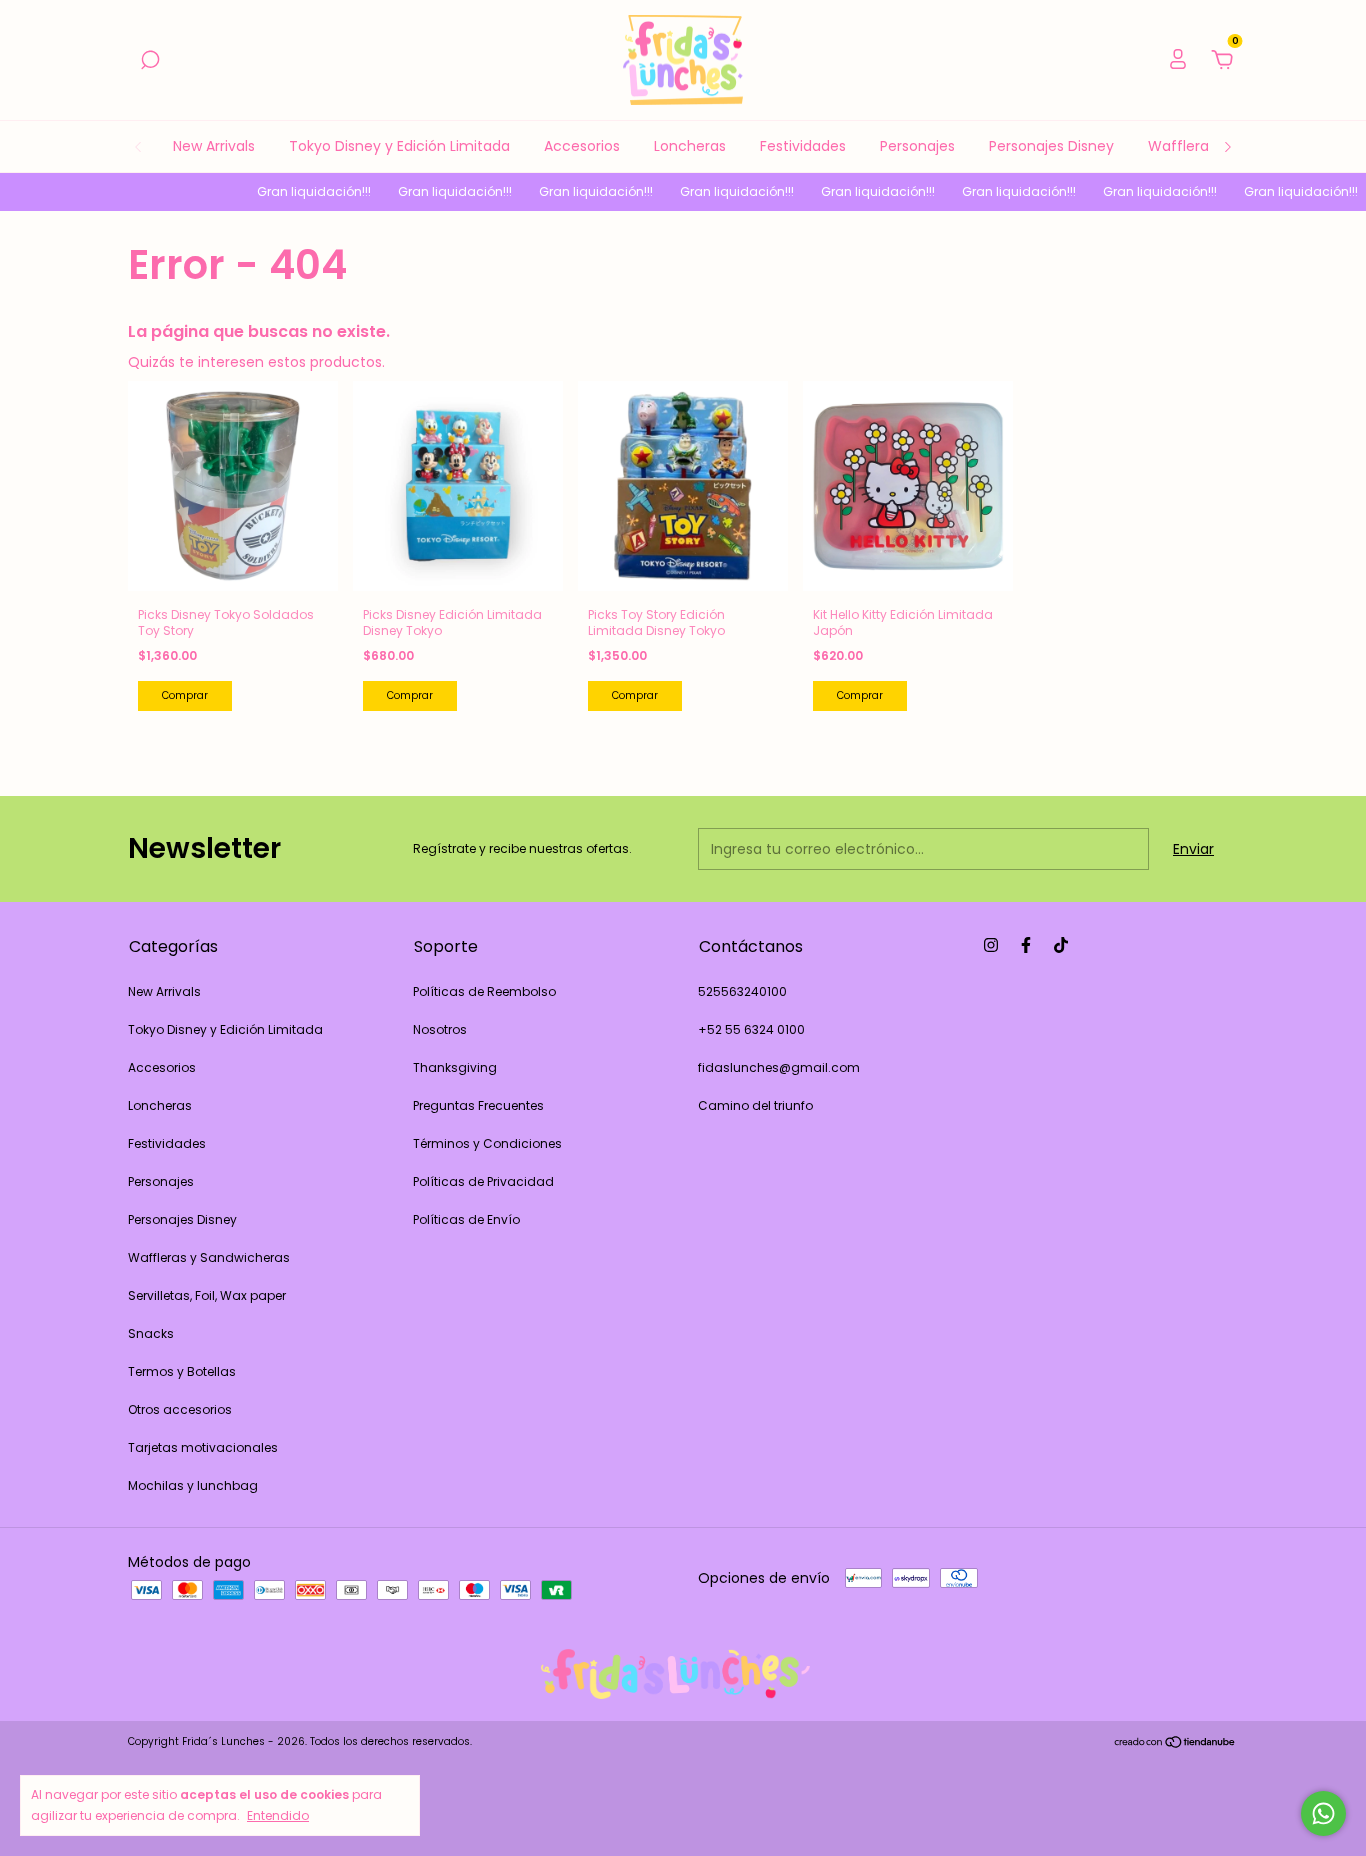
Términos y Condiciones (487, 1143)
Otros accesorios (180, 1409)
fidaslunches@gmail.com (779, 1067)
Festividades (803, 146)
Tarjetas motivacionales (203, 1447)
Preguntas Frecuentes (478, 1105)
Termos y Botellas (182, 1371)
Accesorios (582, 146)
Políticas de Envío (466, 1219)
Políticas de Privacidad (483, 1181)
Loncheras (690, 146)
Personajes (917, 146)
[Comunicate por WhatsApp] (1323, 1813)
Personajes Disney (1051, 146)
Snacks (151, 1333)
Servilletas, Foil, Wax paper (207, 1295)
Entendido (278, 1815)
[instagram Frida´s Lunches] (991, 945)
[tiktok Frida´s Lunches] (1061, 945)
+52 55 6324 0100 (751, 1029)
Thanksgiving (455, 1067)
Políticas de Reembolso (484, 991)
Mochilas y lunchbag (193, 1485)
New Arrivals (214, 146)
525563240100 (742, 991)
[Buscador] (150, 61)
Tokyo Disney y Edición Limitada (399, 146)
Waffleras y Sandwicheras (209, 1257)
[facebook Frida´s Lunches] (1026, 945)
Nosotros (440, 1029)
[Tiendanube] (1175, 1744)
